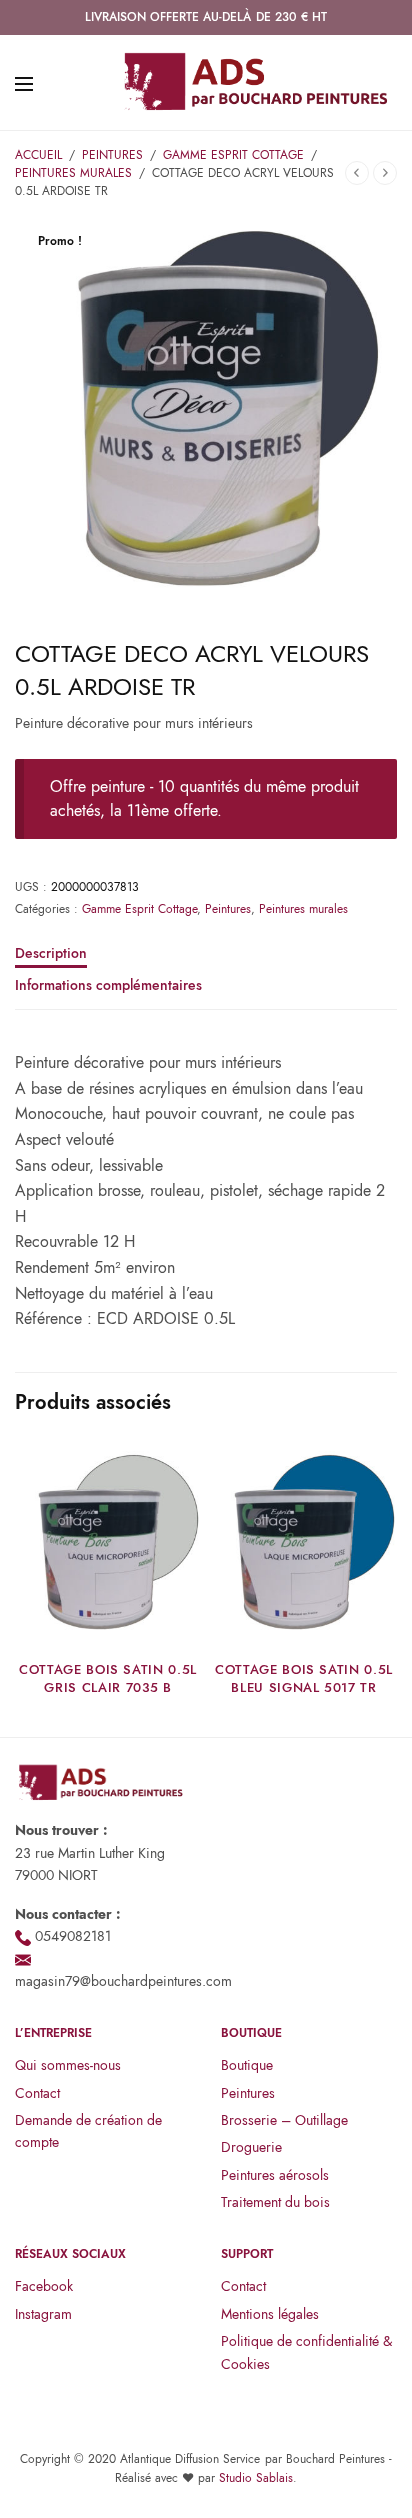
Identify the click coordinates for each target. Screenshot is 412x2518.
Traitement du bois (275, 2202)
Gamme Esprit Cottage (233, 155)
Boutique (247, 2065)
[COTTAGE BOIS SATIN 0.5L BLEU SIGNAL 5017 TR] (304, 1543)
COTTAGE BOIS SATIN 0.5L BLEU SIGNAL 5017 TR (304, 1678)
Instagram (43, 2314)
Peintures (112, 155)
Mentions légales (270, 2314)
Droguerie (251, 2147)
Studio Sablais (256, 2478)
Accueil (38, 155)
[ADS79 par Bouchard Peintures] (255, 82)
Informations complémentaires (108, 986)
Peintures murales (73, 173)
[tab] (206, 962)
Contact (37, 2093)
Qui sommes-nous (68, 2065)
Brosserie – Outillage (284, 2120)
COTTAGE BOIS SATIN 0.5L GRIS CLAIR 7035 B (108, 1678)
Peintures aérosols (275, 2175)
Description (51, 954)
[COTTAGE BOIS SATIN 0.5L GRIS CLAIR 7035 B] (108, 1543)
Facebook (44, 2286)
